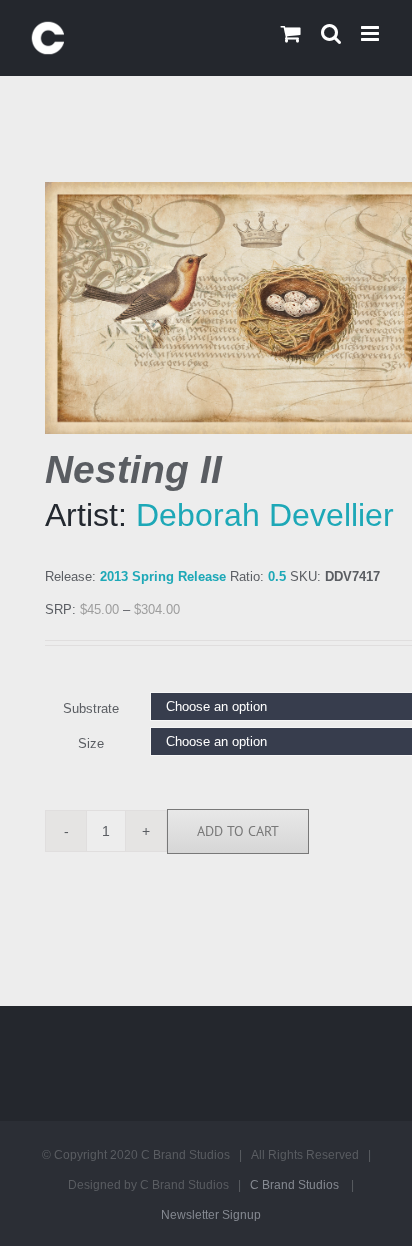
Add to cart (238, 831)
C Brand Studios (294, 1185)
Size (91, 743)
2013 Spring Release (163, 576)
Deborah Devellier (265, 515)
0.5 (277, 576)
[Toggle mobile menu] (371, 33)
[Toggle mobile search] (331, 33)
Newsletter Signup (211, 1215)
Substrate (91, 708)
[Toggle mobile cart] (291, 33)
